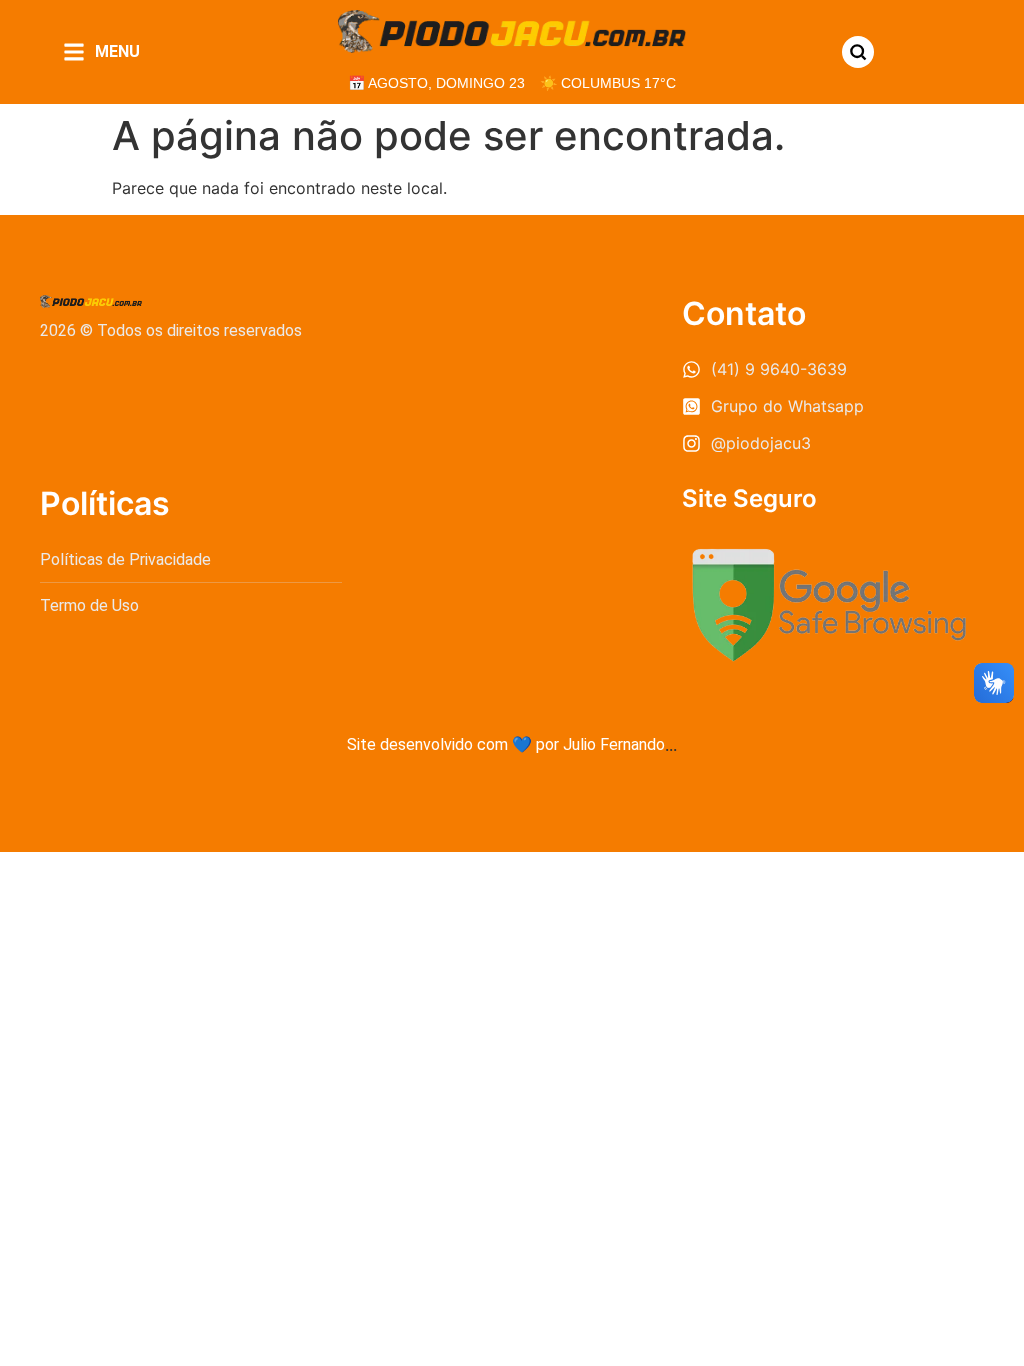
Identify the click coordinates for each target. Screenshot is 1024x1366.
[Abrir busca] (858, 52)
